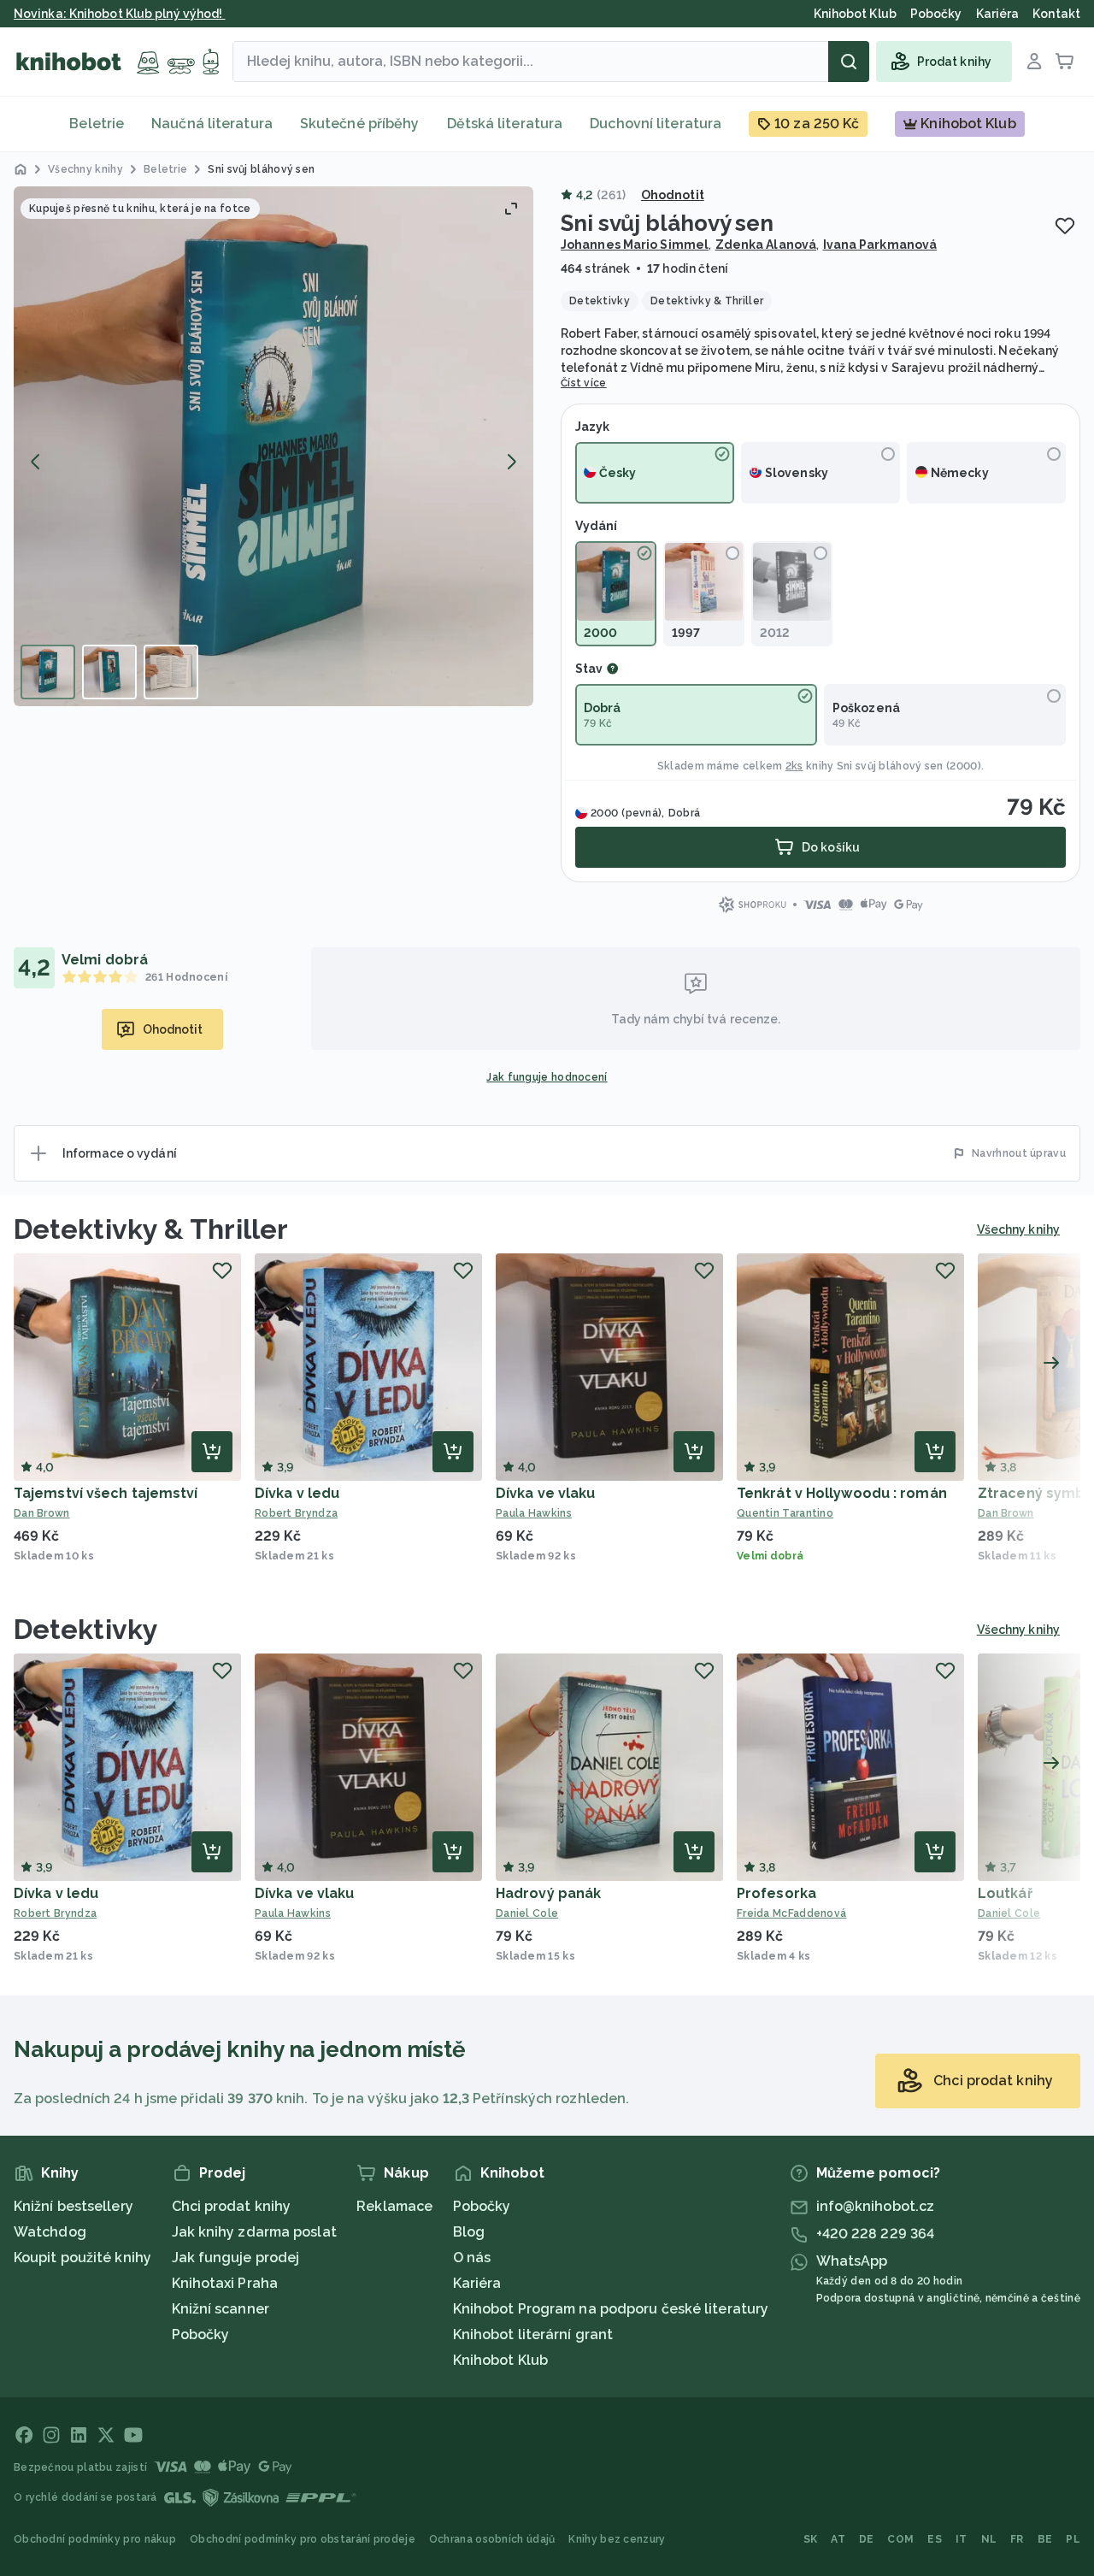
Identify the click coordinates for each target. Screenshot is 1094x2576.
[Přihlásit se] (1034, 62)
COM (900, 2539)
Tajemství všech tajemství (106, 1493)
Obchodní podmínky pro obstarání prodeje (303, 2539)
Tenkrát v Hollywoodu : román (842, 1493)
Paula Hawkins (534, 1513)
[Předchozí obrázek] (36, 462)
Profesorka (776, 1893)
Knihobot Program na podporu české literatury (611, 2309)
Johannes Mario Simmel (635, 245)
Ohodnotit (673, 195)
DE (867, 2539)
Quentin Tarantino (785, 1513)
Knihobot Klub (500, 2360)
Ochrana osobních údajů (492, 2539)
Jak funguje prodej (236, 2258)
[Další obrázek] (511, 462)
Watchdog (50, 2232)
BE (1045, 2539)
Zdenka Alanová (766, 245)
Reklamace (394, 2206)
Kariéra (477, 2283)
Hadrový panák (548, 1893)
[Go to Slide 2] (109, 672)
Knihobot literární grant (533, 2334)
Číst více (584, 383)
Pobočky (201, 2334)
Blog (469, 2232)
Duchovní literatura (656, 124)
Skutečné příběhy (360, 124)
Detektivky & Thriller (151, 1229)
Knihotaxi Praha (225, 2283)
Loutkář (1005, 1893)
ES (935, 2539)
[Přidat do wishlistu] (1065, 226)
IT (962, 2539)
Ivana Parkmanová (880, 245)
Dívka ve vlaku (545, 1493)
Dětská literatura (505, 124)
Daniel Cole (527, 1913)
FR (1017, 2539)
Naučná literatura (212, 124)
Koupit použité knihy (82, 2258)
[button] (273, 446)
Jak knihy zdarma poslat (254, 2232)
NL (989, 2539)
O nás (472, 2258)
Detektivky (86, 1629)
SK (811, 2539)
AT (838, 2539)
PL (1073, 2539)
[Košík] (1065, 62)
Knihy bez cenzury (617, 2539)
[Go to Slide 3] (171, 672)
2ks (794, 766)
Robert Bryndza (296, 1513)
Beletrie (97, 124)
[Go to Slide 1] (48, 672)
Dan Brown (42, 1513)
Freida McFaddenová (791, 1913)
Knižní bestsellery (74, 2206)
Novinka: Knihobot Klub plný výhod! (120, 14)
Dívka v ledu (297, 1493)
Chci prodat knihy (232, 2206)
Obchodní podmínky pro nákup (95, 2539)
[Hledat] (849, 62)
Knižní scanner (221, 2309)
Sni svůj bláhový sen (890, 766)
